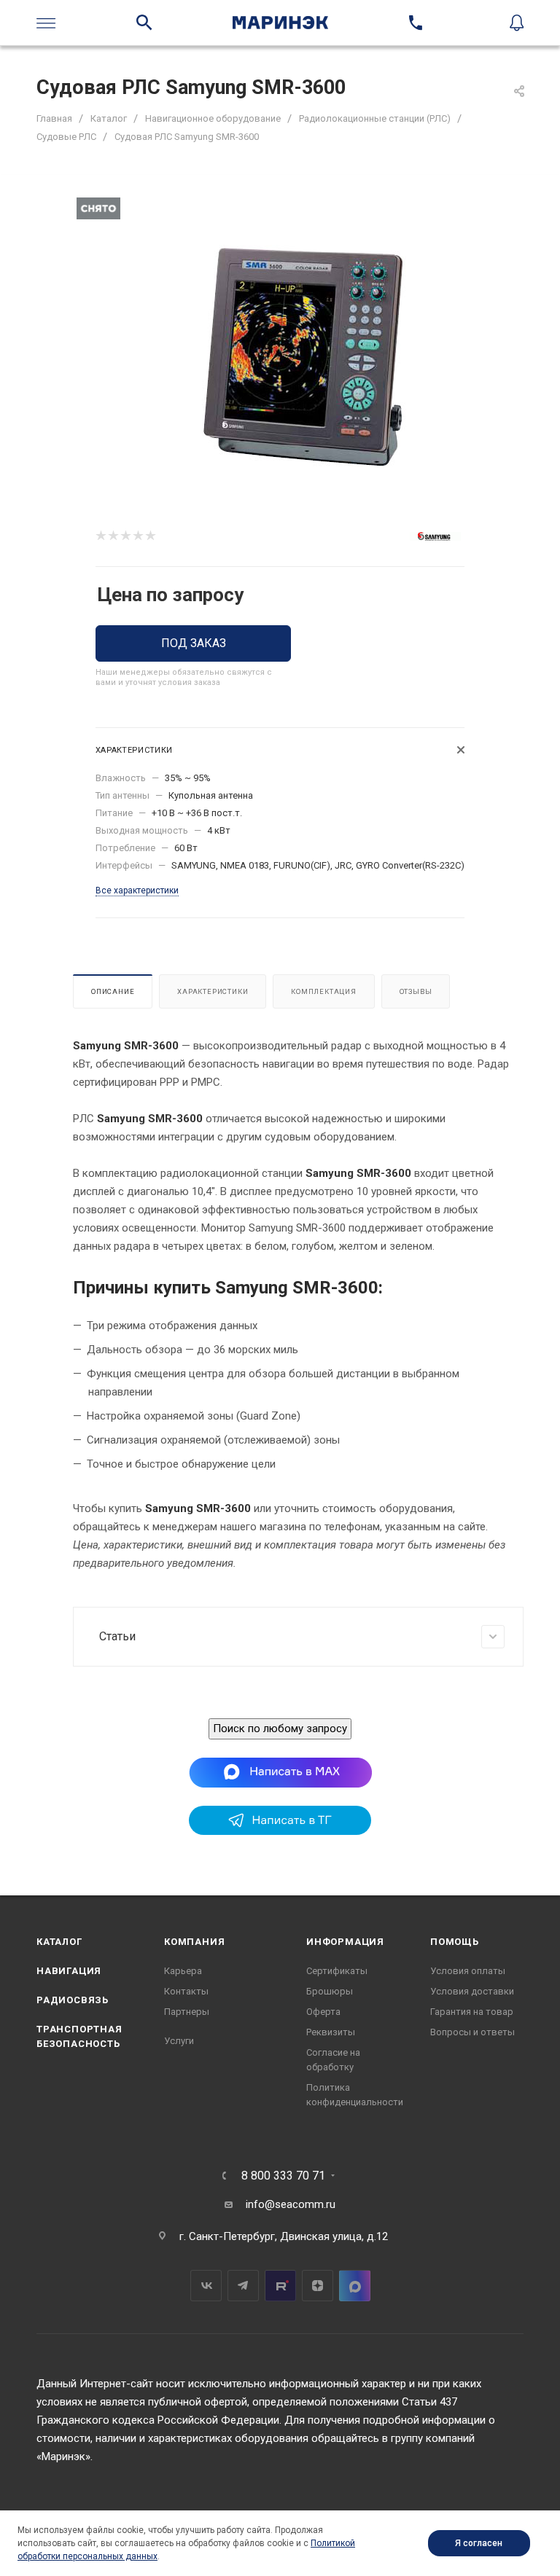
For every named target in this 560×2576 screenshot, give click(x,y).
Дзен (318, 2286)
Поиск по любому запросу (280, 1729)
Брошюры (330, 1991)
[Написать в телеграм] (280, 1831)
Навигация (69, 1971)
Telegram (243, 2286)
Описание (113, 991)
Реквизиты (331, 2032)
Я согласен (479, 2543)
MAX (355, 2286)
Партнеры (187, 2012)
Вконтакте (206, 2286)
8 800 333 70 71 (283, 2176)
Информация (345, 1942)
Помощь (455, 1942)
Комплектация (324, 991)
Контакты (186, 1991)
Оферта (323, 2012)
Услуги (179, 2041)
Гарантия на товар (472, 2012)
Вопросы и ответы (472, 2032)
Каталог (59, 1942)
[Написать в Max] (280, 1772)
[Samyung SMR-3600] (304, 357)
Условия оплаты (468, 1971)
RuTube (280, 2286)
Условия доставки (472, 1991)
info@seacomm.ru (291, 2204)
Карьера (183, 1971)
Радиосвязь (73, 2000)
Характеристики (213, 991)
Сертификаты (337, 1971)
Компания (194, 1942)
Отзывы (416, 991)
